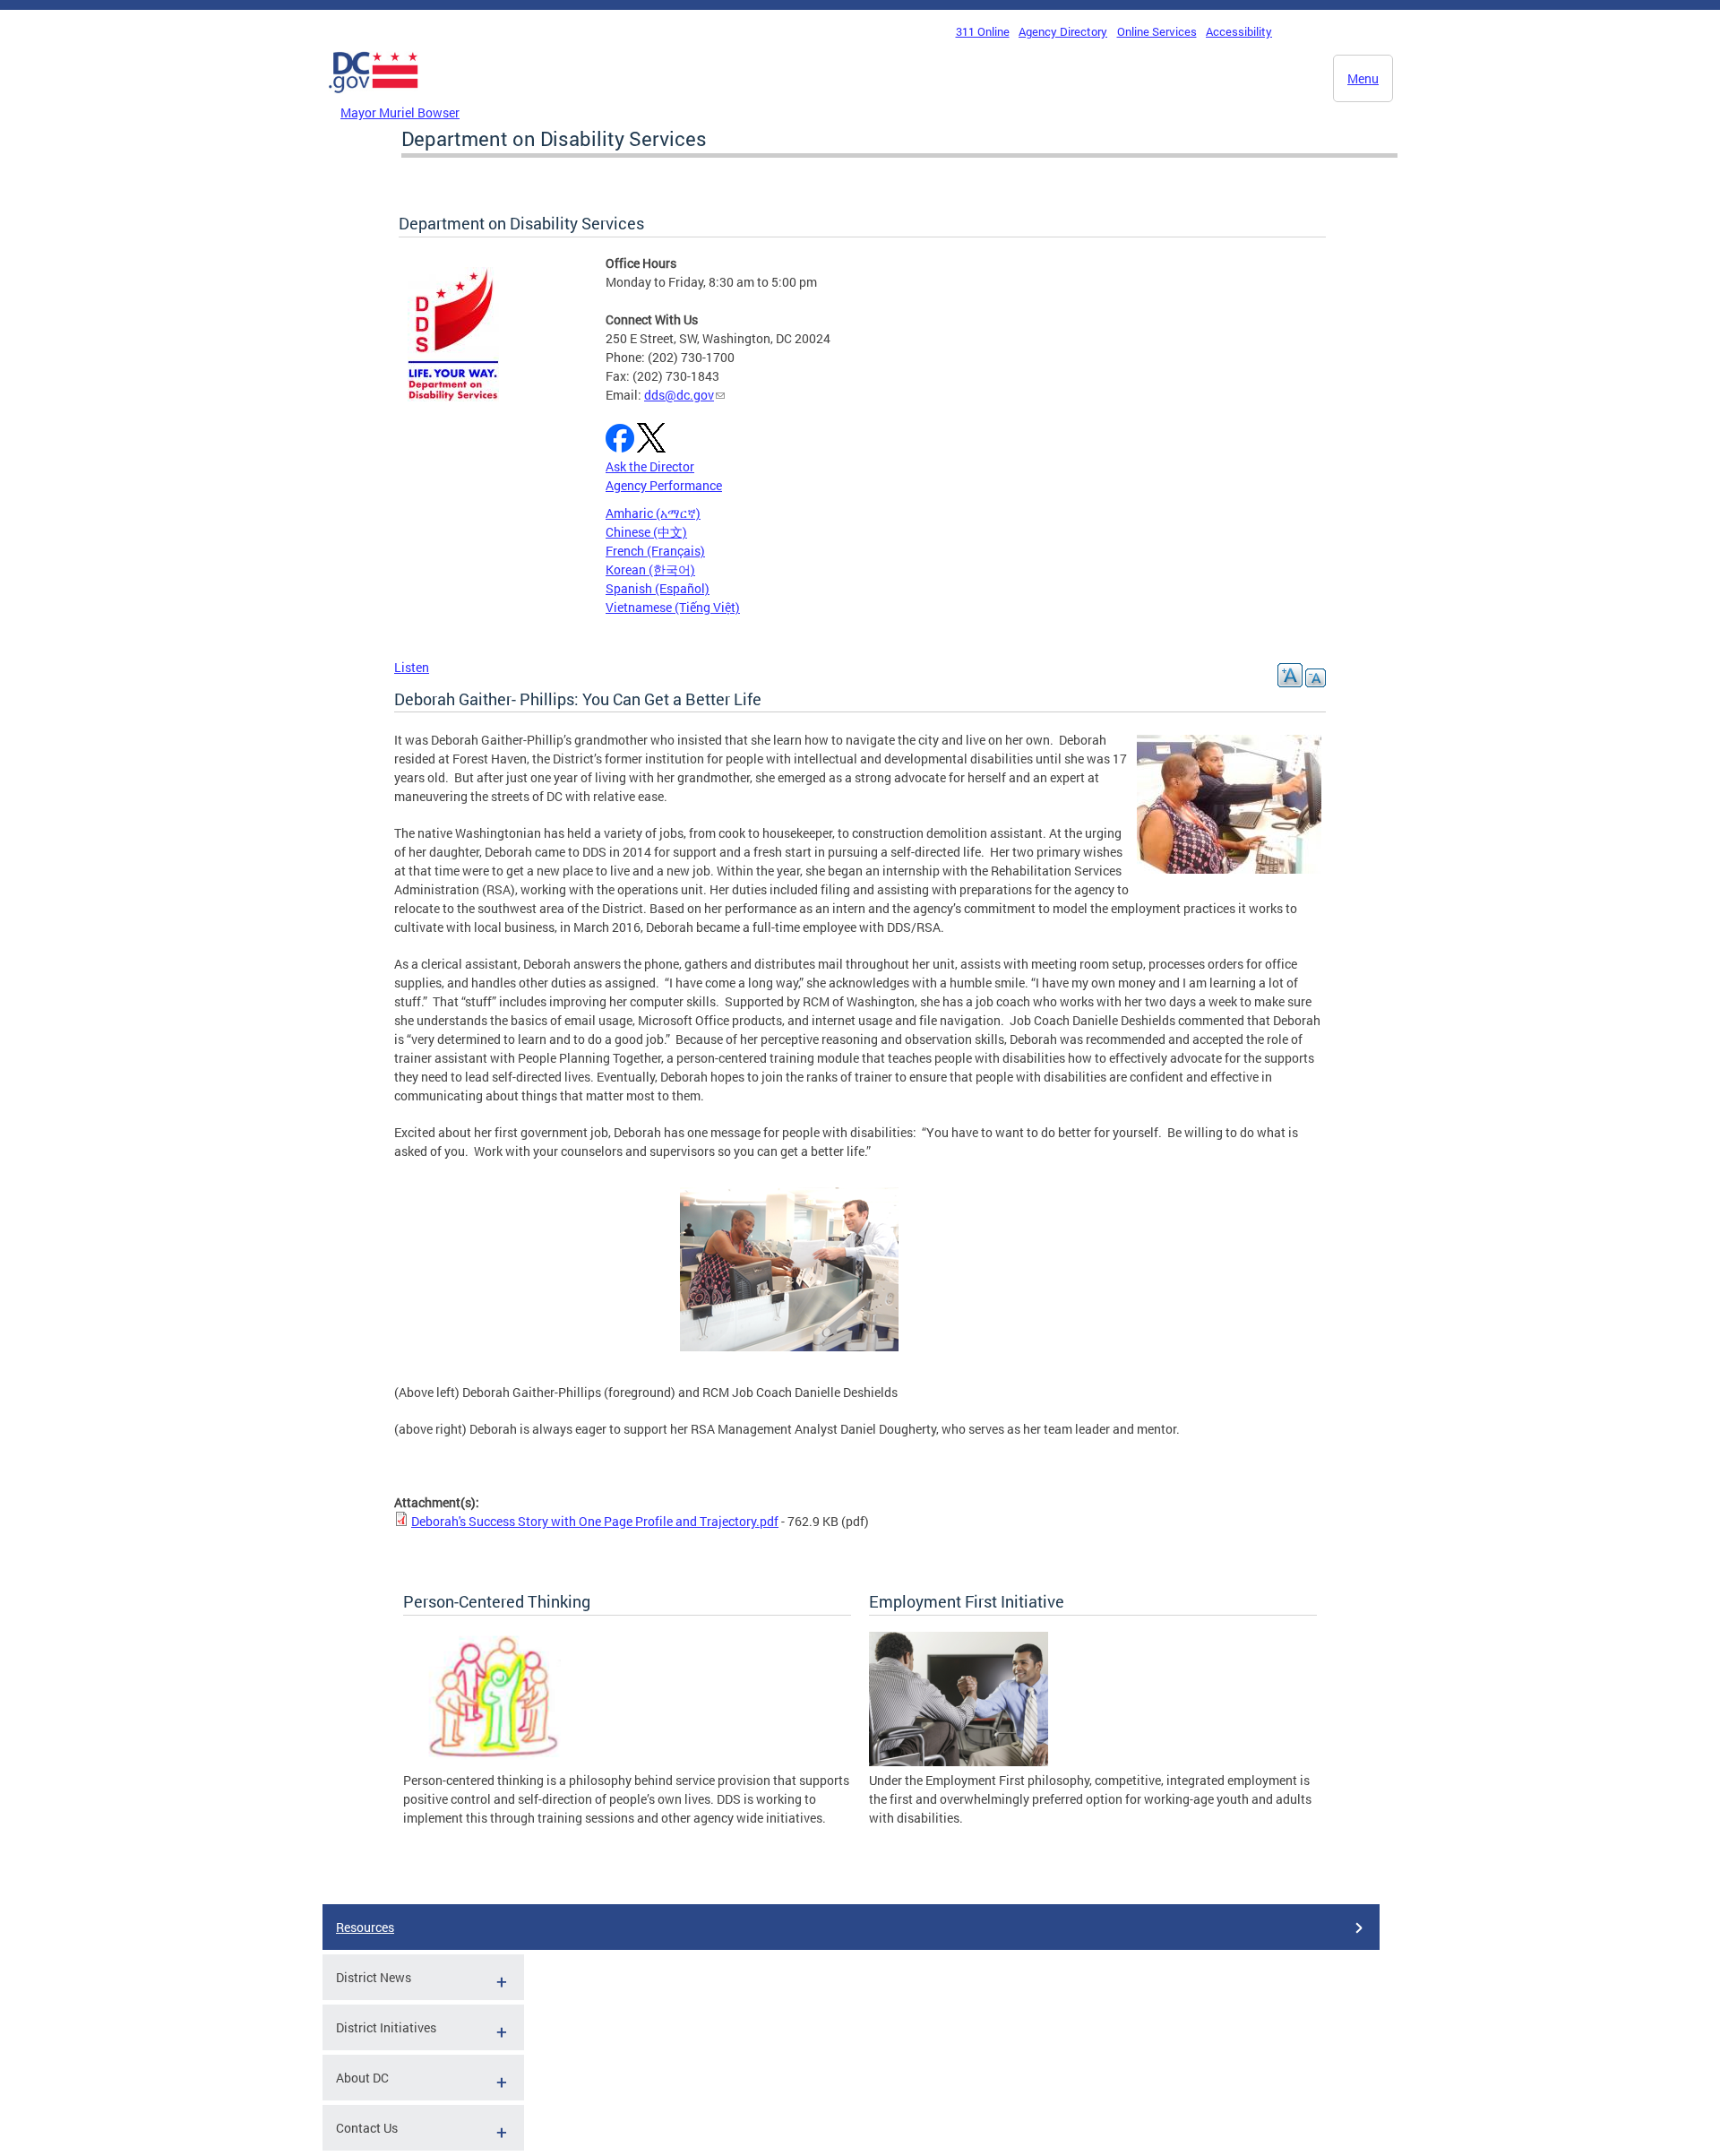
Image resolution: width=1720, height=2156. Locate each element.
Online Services (1157, 31)
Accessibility (1239, 31)
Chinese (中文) (646, 532)
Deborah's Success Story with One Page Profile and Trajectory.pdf (595, 1521)
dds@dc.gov (679, 395)
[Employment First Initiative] (959, 1761)
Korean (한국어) (650, 569)
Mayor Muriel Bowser (400, 112)
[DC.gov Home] (374, 98)
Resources (365, 1927)
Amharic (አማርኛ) (653, 513)
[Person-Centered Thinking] (493, 1761)
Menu (1363, 78)
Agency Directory (1063, 31)
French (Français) (655, 551)
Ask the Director (650, 466)
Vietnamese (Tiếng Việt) (673, 607)
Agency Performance (664, 485)
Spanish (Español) (658, 588)
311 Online (983, 31)
